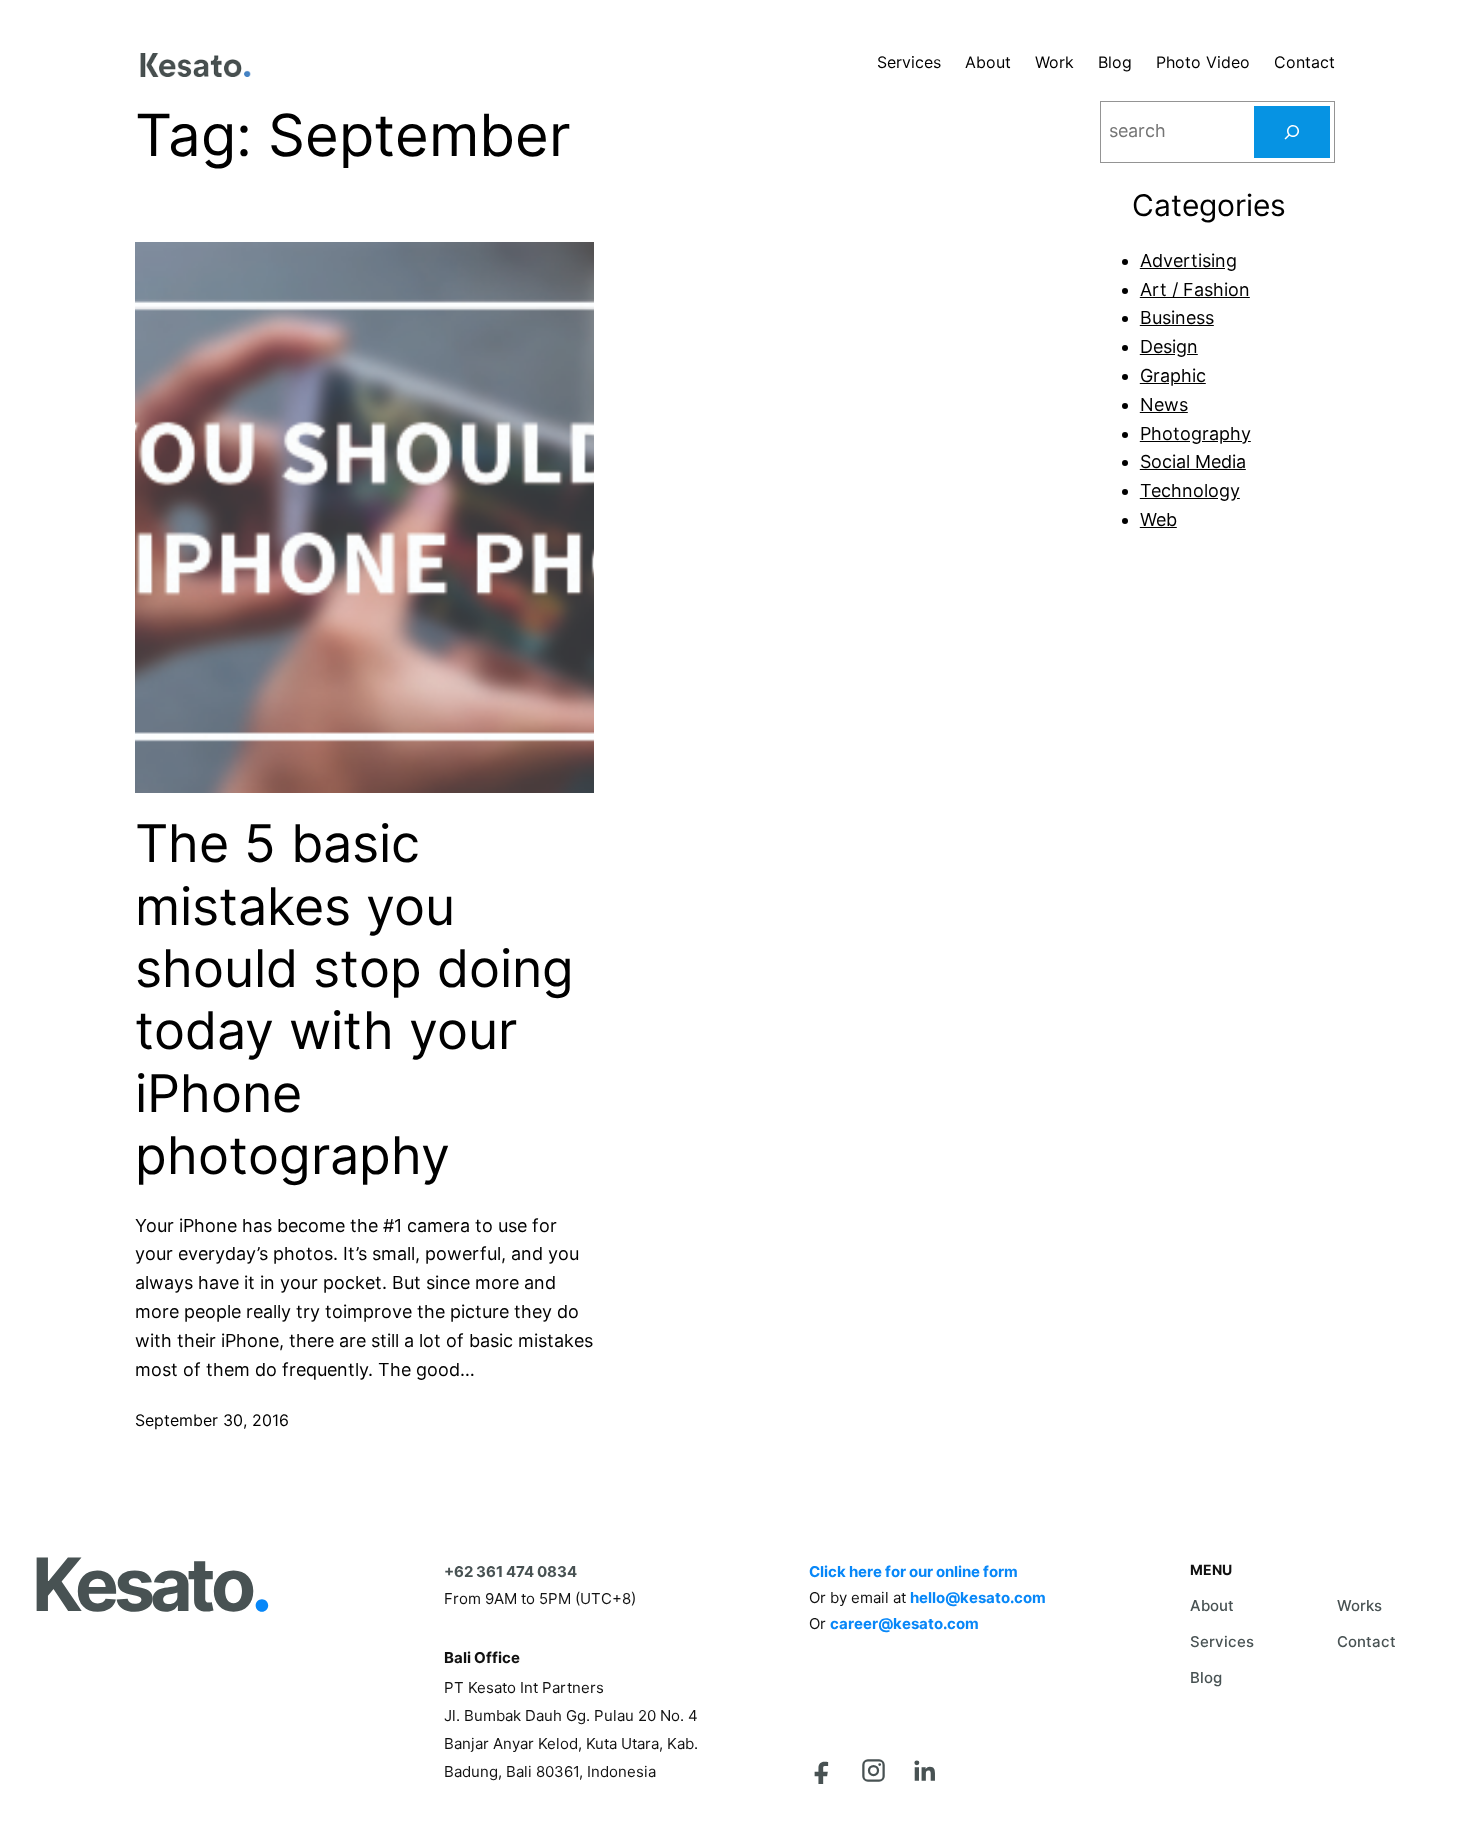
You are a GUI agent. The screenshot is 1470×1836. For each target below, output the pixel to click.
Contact (1366, 1641)
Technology (1190, 490)
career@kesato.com (904, 1623)
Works (1359, 1605)
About (1212, 1605)
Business (1177, 317)
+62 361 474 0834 (510, 1571)
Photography (1195, 433)
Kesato (150, 1585)
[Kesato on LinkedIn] (924, 1770)
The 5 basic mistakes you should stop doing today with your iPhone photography (354, 1000)
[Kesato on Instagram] (873, 1770)
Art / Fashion (1195, 289)
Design (1169, 346)
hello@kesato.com (978, 1597)
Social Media (1193, 461)
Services (1222, 1641)
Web (1158, 519)
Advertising (1188, 260)
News (1164, 404)
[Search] (1292, 132)
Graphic (1173, 375)
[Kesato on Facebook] (822, 1770)
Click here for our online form (913, 1571)
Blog (1206, 1677)
